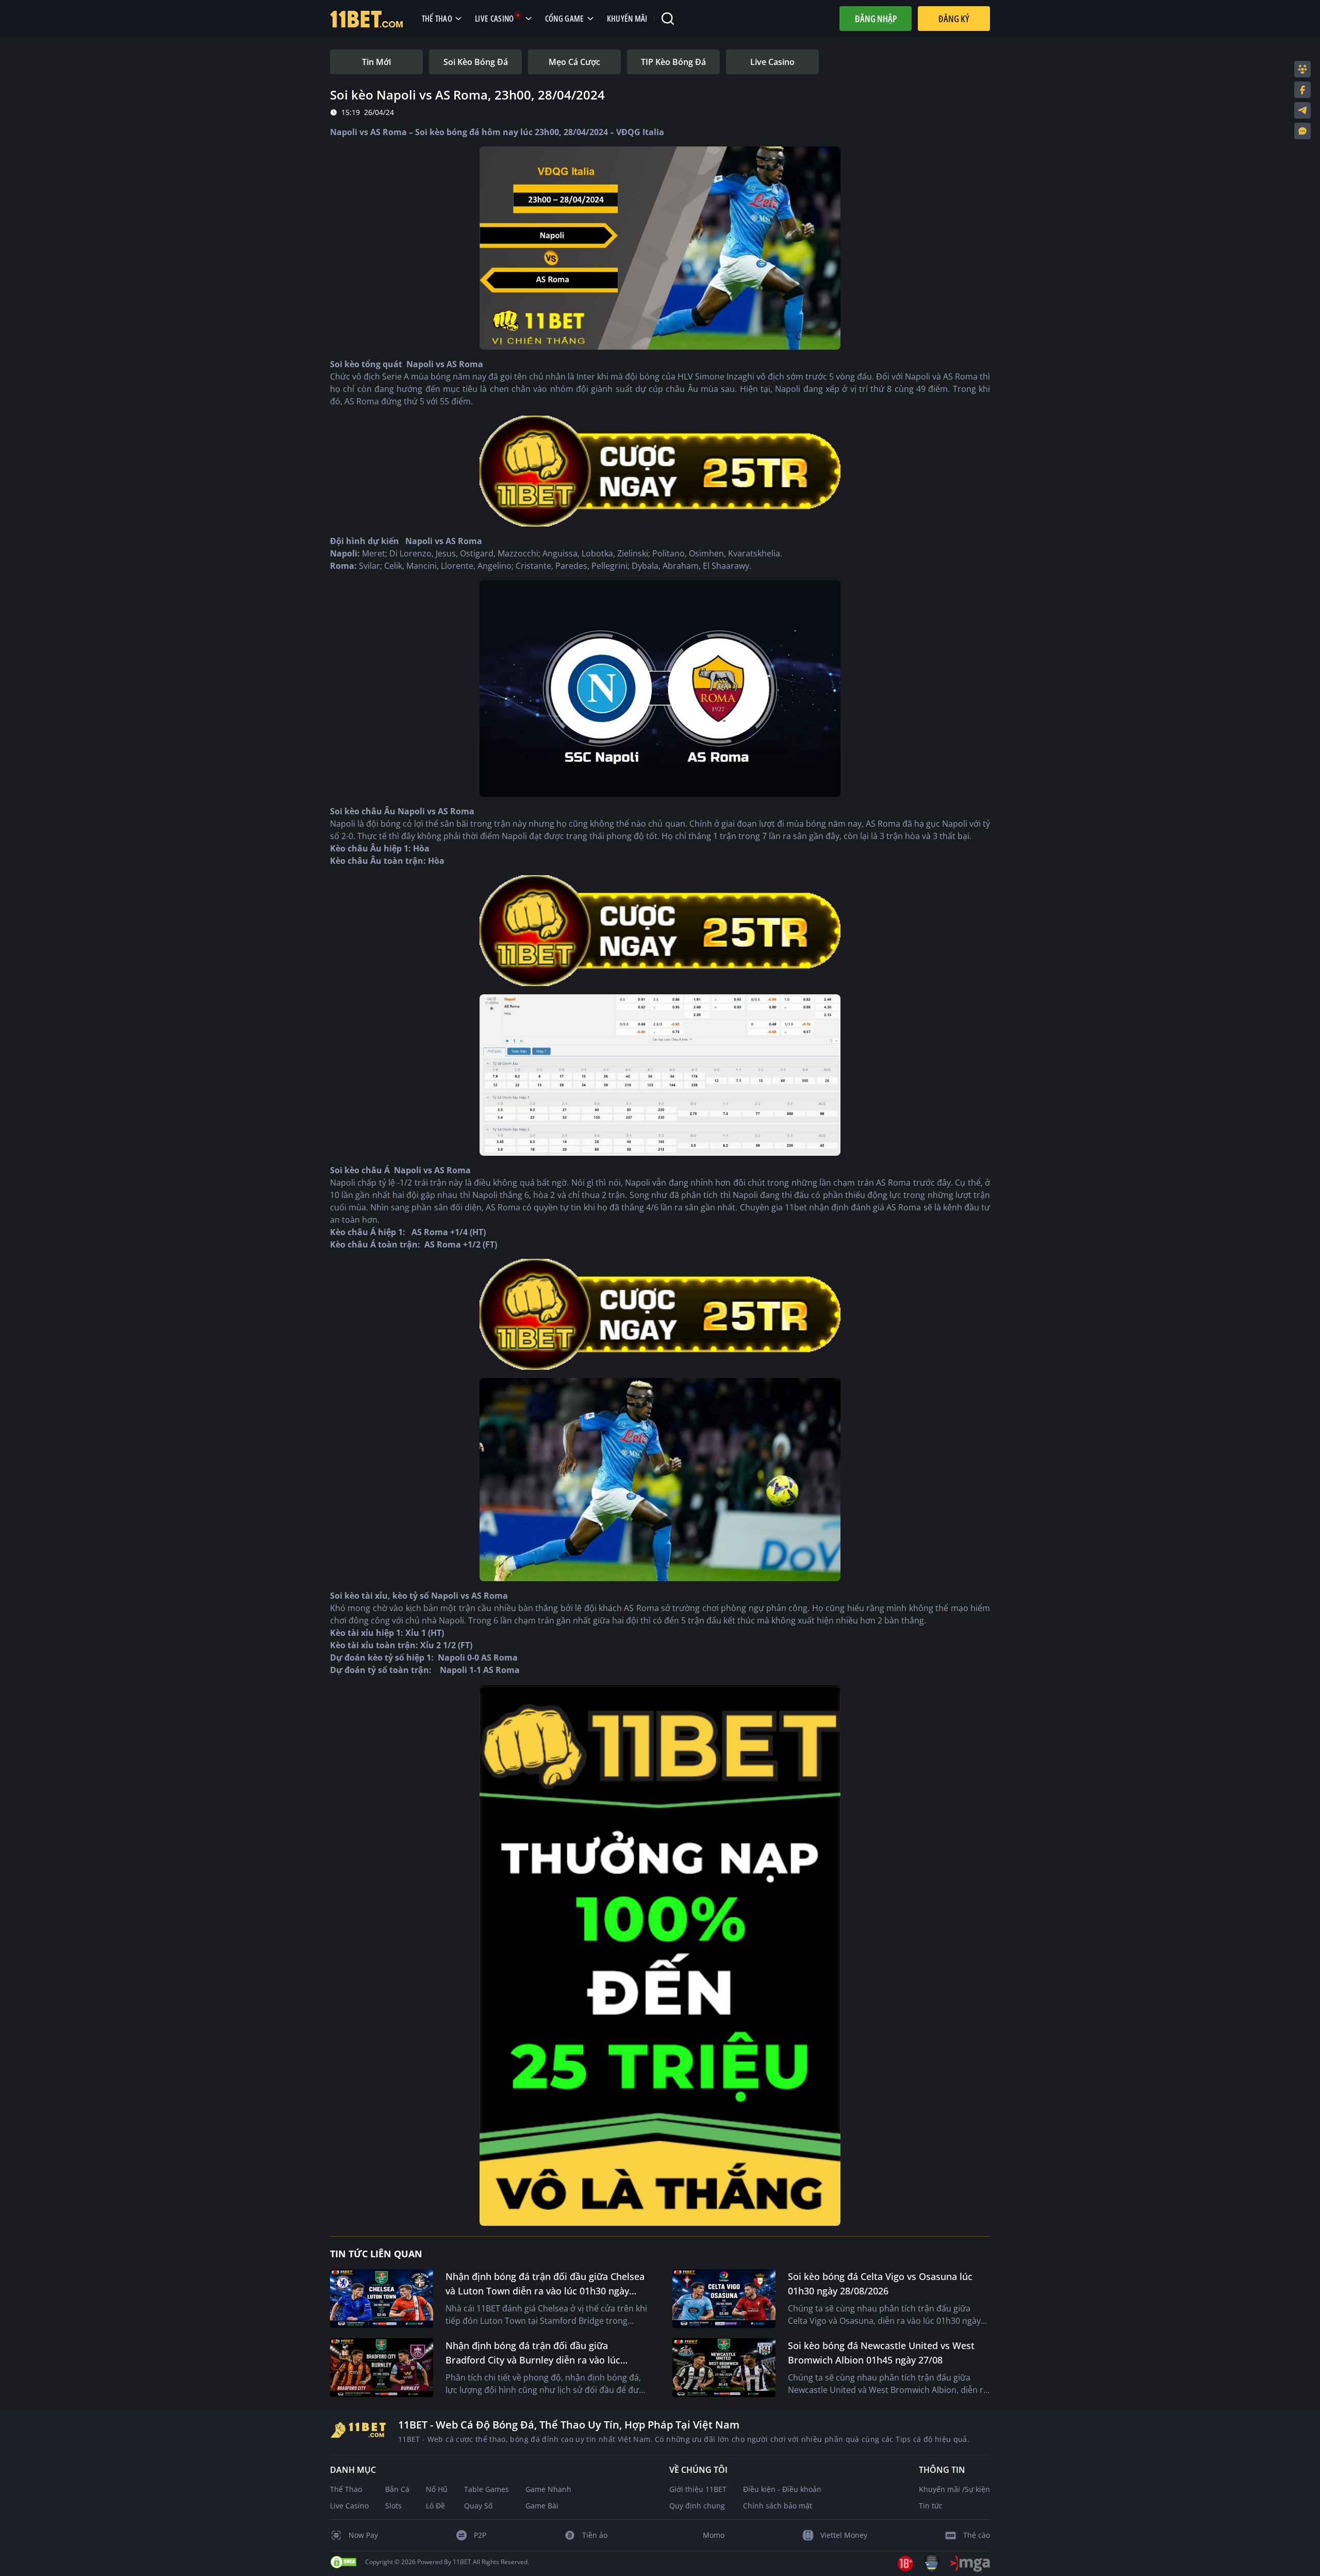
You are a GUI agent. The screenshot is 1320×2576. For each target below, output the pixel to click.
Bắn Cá (397, 2489)
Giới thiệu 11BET (698, 2489)
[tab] (376, 62)
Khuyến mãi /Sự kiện (954, 2489)
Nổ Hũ (437, 2489)
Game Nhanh (548, 2489)
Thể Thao (346, 2489)
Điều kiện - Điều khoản (782, 2489)
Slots (393, 2506)
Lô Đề (435, 2506)
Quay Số (478, 2506)
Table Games (486, 2489)
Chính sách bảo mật (778, 2506)
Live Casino (349, 2506)
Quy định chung (697, 2506)
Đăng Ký (954, 19)
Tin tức (931, 2506)
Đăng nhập (876, 19)
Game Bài (542, 2506)
